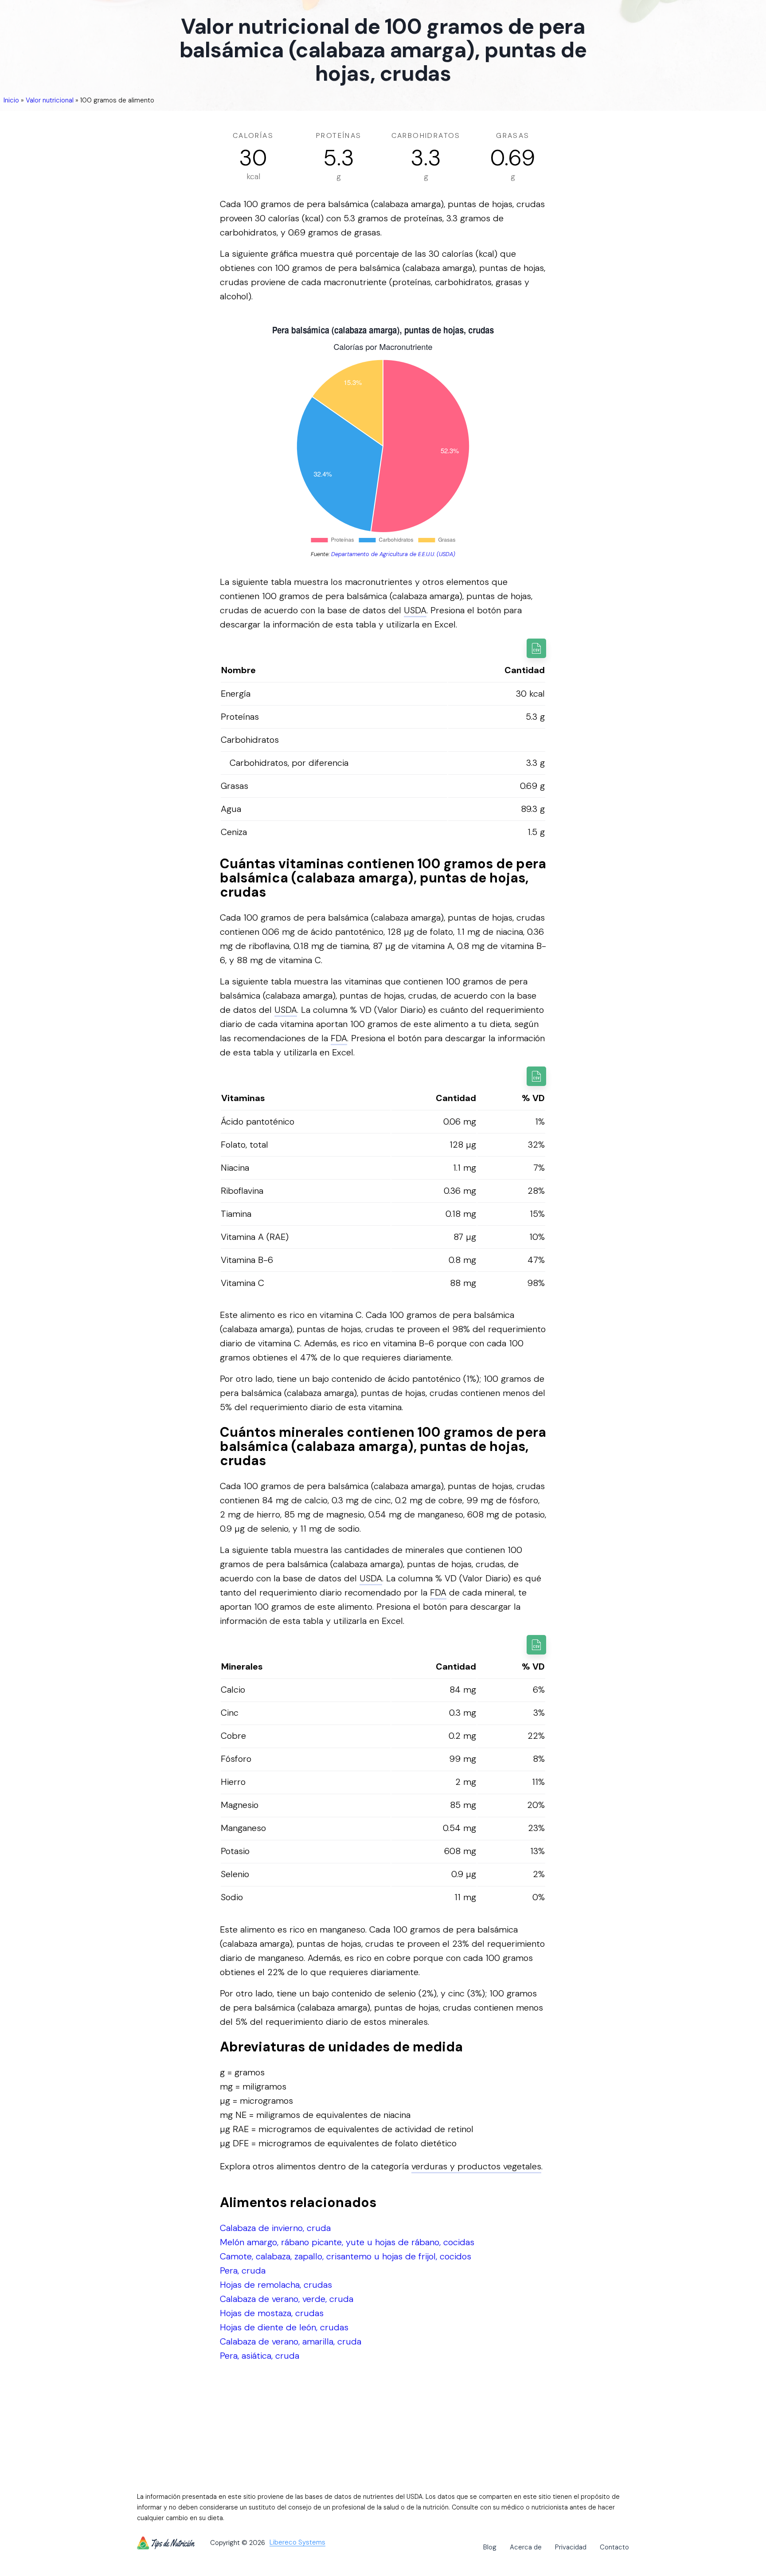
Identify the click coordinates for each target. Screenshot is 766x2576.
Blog (490, 2547)
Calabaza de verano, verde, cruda (287, 2299)
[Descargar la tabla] (536, 648)
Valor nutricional (50, 100)
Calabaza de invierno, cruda (275, 2228)
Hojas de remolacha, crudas (276, 2285)
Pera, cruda (243, 2270)
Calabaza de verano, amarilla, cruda (291, 2341)
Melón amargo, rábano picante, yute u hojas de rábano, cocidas (347, 2242)
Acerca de (526, 2547)
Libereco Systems (297, 2543)
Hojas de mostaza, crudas (272, 2313)
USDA (415, 610)
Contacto (614, 2547)
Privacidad (571, 2547)
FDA (339, 1038)
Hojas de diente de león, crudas (284, 2327)
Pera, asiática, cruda (260, 2356)
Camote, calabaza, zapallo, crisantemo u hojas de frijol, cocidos (346, 2256)
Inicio (11, 100)
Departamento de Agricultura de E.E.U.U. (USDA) (393, 554)
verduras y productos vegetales (476, 2166)
